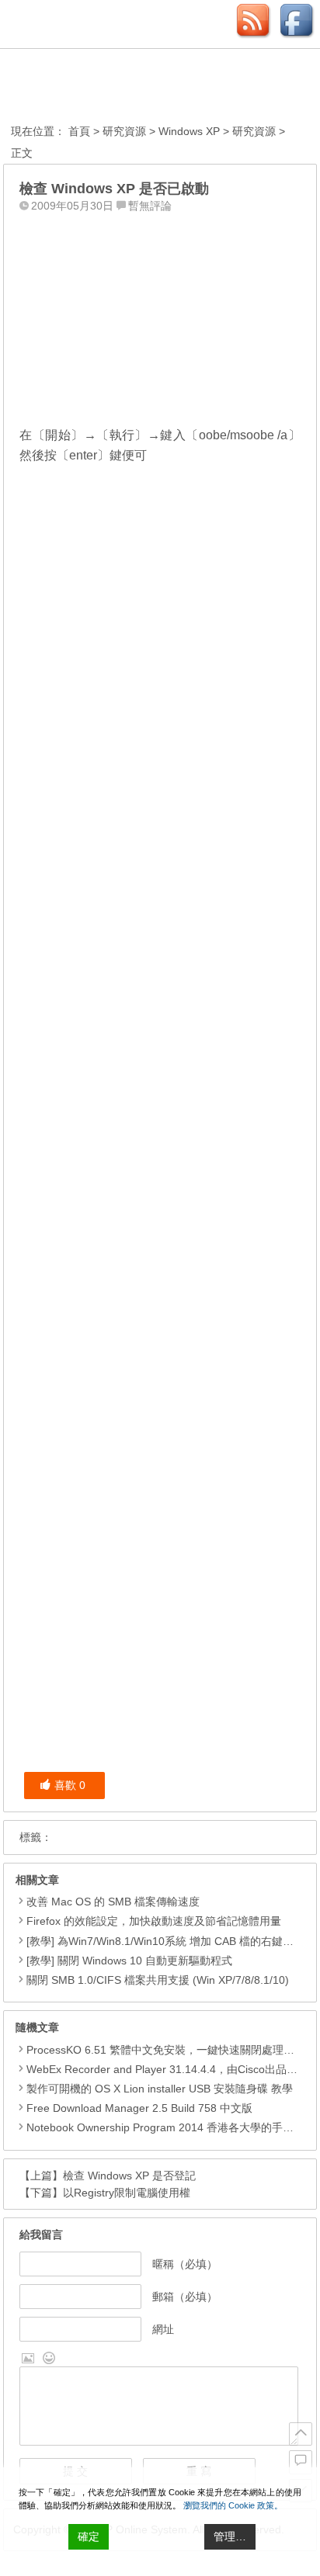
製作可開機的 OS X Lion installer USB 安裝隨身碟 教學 (160, 2089)
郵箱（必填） (185, 2297)
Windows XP (189, 131)
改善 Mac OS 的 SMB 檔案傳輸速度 (113, 1902)
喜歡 (70, 1785)
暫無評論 (150, 206)
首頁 (79, 131)
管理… (230, 2536)
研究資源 (124, 131)
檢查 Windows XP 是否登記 (129, 2176)
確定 (89, 2536)
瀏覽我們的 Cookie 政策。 (233, 2505)
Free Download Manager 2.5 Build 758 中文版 (139, 2108)
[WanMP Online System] (96, 88)
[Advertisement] (160, 316)
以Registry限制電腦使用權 (127, 2193)
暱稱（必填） (185, 2264)
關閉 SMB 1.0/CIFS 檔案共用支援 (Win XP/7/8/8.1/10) (158, 1980)
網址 (163, 2329)
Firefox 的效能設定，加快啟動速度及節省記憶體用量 (154, 1921)
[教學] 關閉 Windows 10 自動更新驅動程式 (129, 1961)
